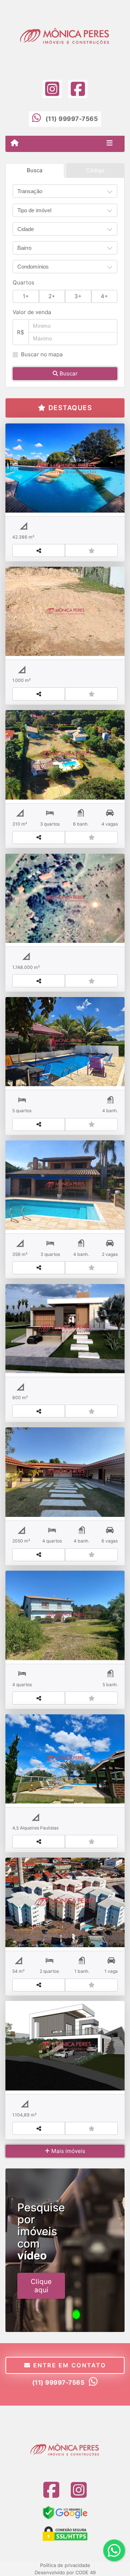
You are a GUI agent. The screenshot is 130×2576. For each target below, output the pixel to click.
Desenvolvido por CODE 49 (65, 2572)
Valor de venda (32, 312)
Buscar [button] (68, 373)
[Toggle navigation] (110, 144)
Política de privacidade (65, 2565)
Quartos (23, 282)
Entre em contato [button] (68, 2365)
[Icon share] (52, 89)
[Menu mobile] (15, 143)
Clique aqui (41, 2286)
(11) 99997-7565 (72, 119)
